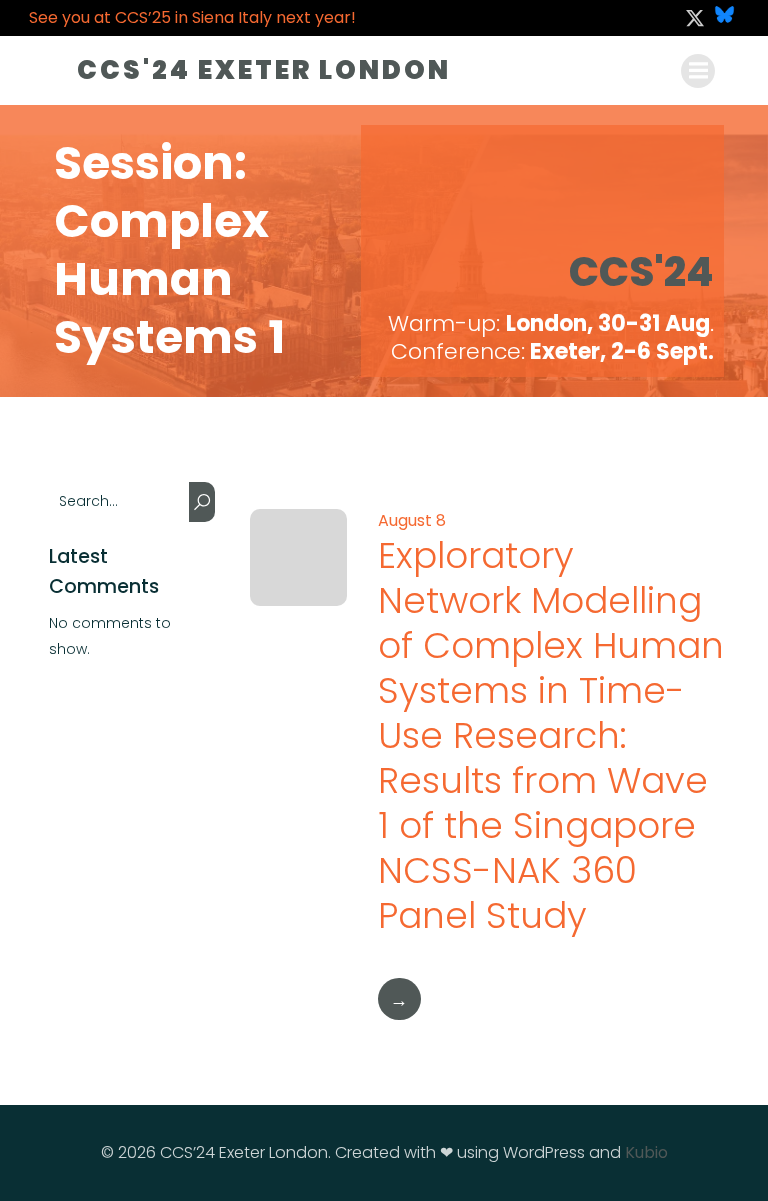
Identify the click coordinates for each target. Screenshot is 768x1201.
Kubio (646, 1152)
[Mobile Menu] (698, 71)
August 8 (412, 520)
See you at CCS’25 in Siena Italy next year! (192, 17)
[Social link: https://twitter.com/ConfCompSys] (695, 18)
